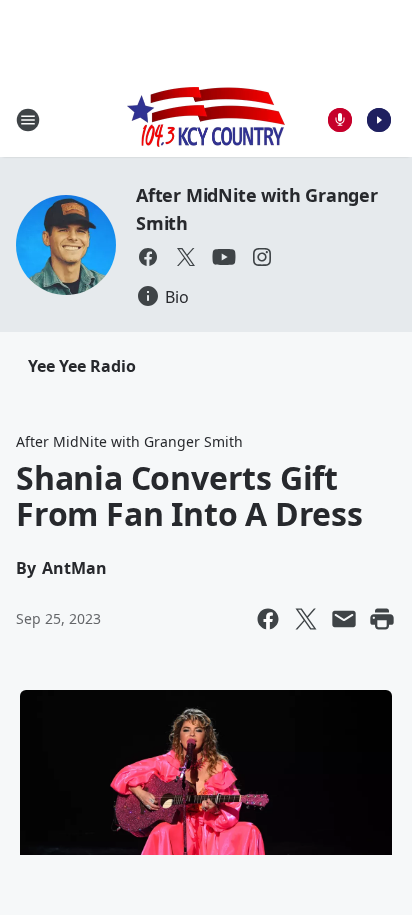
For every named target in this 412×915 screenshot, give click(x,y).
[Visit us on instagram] (262, 257)
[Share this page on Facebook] (268, 619)
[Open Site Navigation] (28, 120)
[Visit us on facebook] (148, 257)
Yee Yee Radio (82, 366)
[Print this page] (382, 619)
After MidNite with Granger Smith (129, 441)
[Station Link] (206, 119)
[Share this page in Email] (344, 619)
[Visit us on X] (186, 257)
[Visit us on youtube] (224, 257)
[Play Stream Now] (379, 120)
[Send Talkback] (340, 120)
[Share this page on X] (306, 619)
